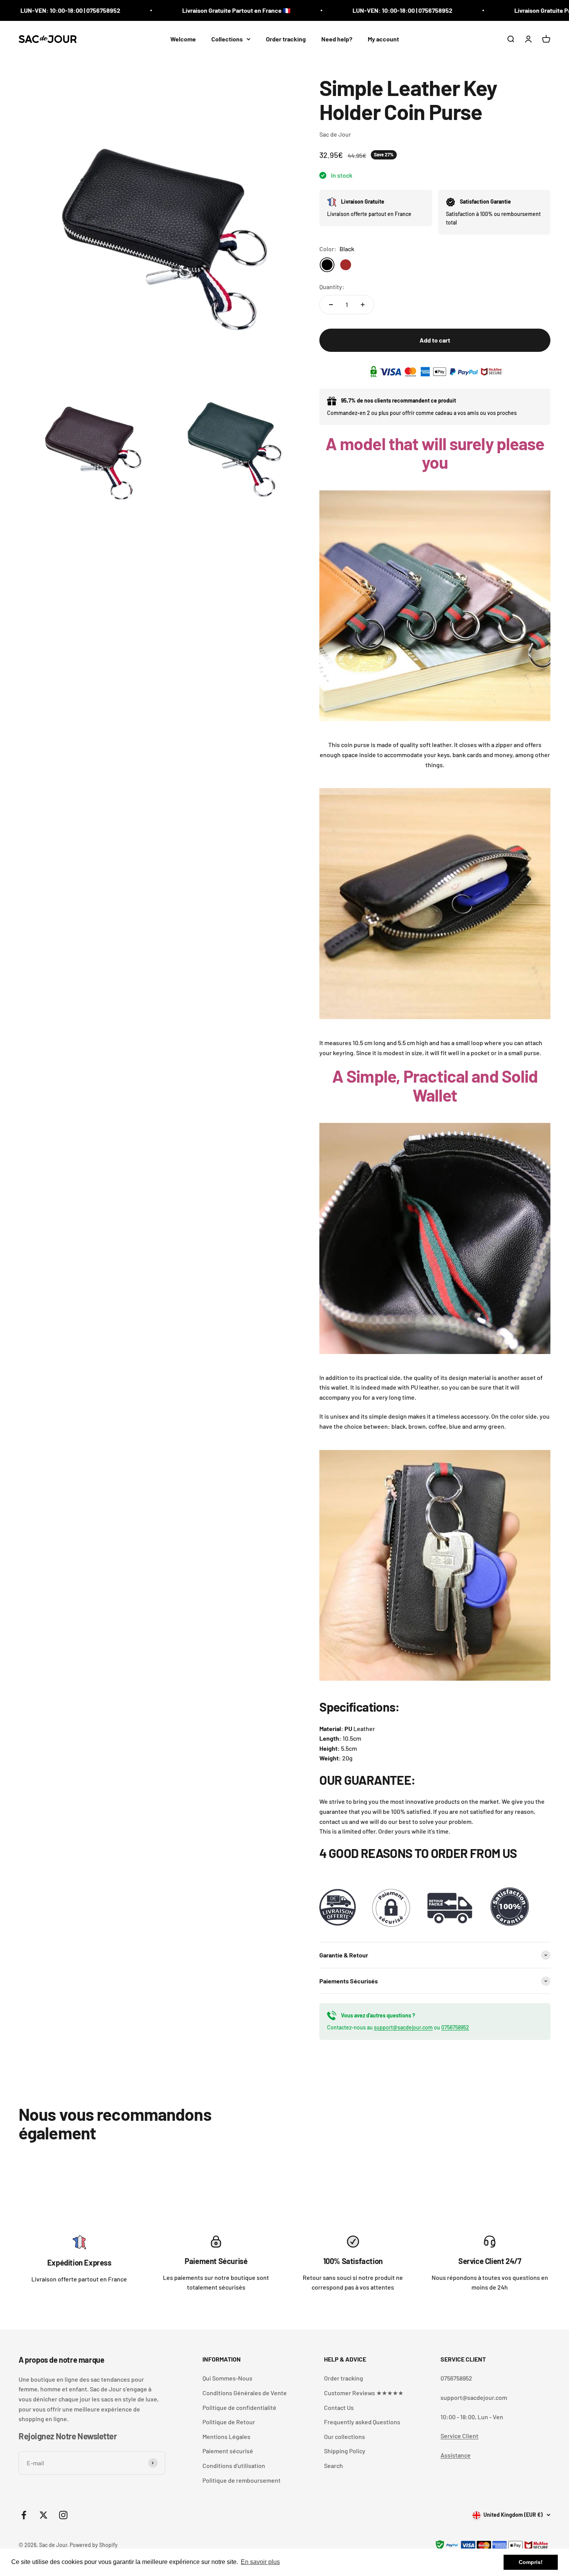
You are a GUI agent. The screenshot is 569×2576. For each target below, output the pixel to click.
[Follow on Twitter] (44, 2515)
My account (383, 39)
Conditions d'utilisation (234, 2465)
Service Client (459, 2436)
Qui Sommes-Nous (227, 2378)
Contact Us (339, 2407)
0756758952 (455, 2027)
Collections (227, 39)
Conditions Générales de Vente (245, 2393)
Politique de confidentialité (239, 2407)
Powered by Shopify (94, 2545)
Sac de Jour (335, 134)
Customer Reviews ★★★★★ (364, 2393)
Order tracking (286, 39)
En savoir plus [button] (260, 2562)
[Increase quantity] (363, 305)
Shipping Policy (345, 2451)
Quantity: (332, 287)
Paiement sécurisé (228, 2451)
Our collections (344, 2436)
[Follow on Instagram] (63, 2515)
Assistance (456, 2455)
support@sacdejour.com (403, 2027)
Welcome (183, 39)
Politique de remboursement (242, 2480)
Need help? (337, 39)
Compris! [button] (531, 2562)
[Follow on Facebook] (24, 2515)
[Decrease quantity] (331, 305)
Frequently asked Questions (362, 2422)
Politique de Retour (229, 2422)
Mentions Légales (226, 2436)
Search (333, 2465)
